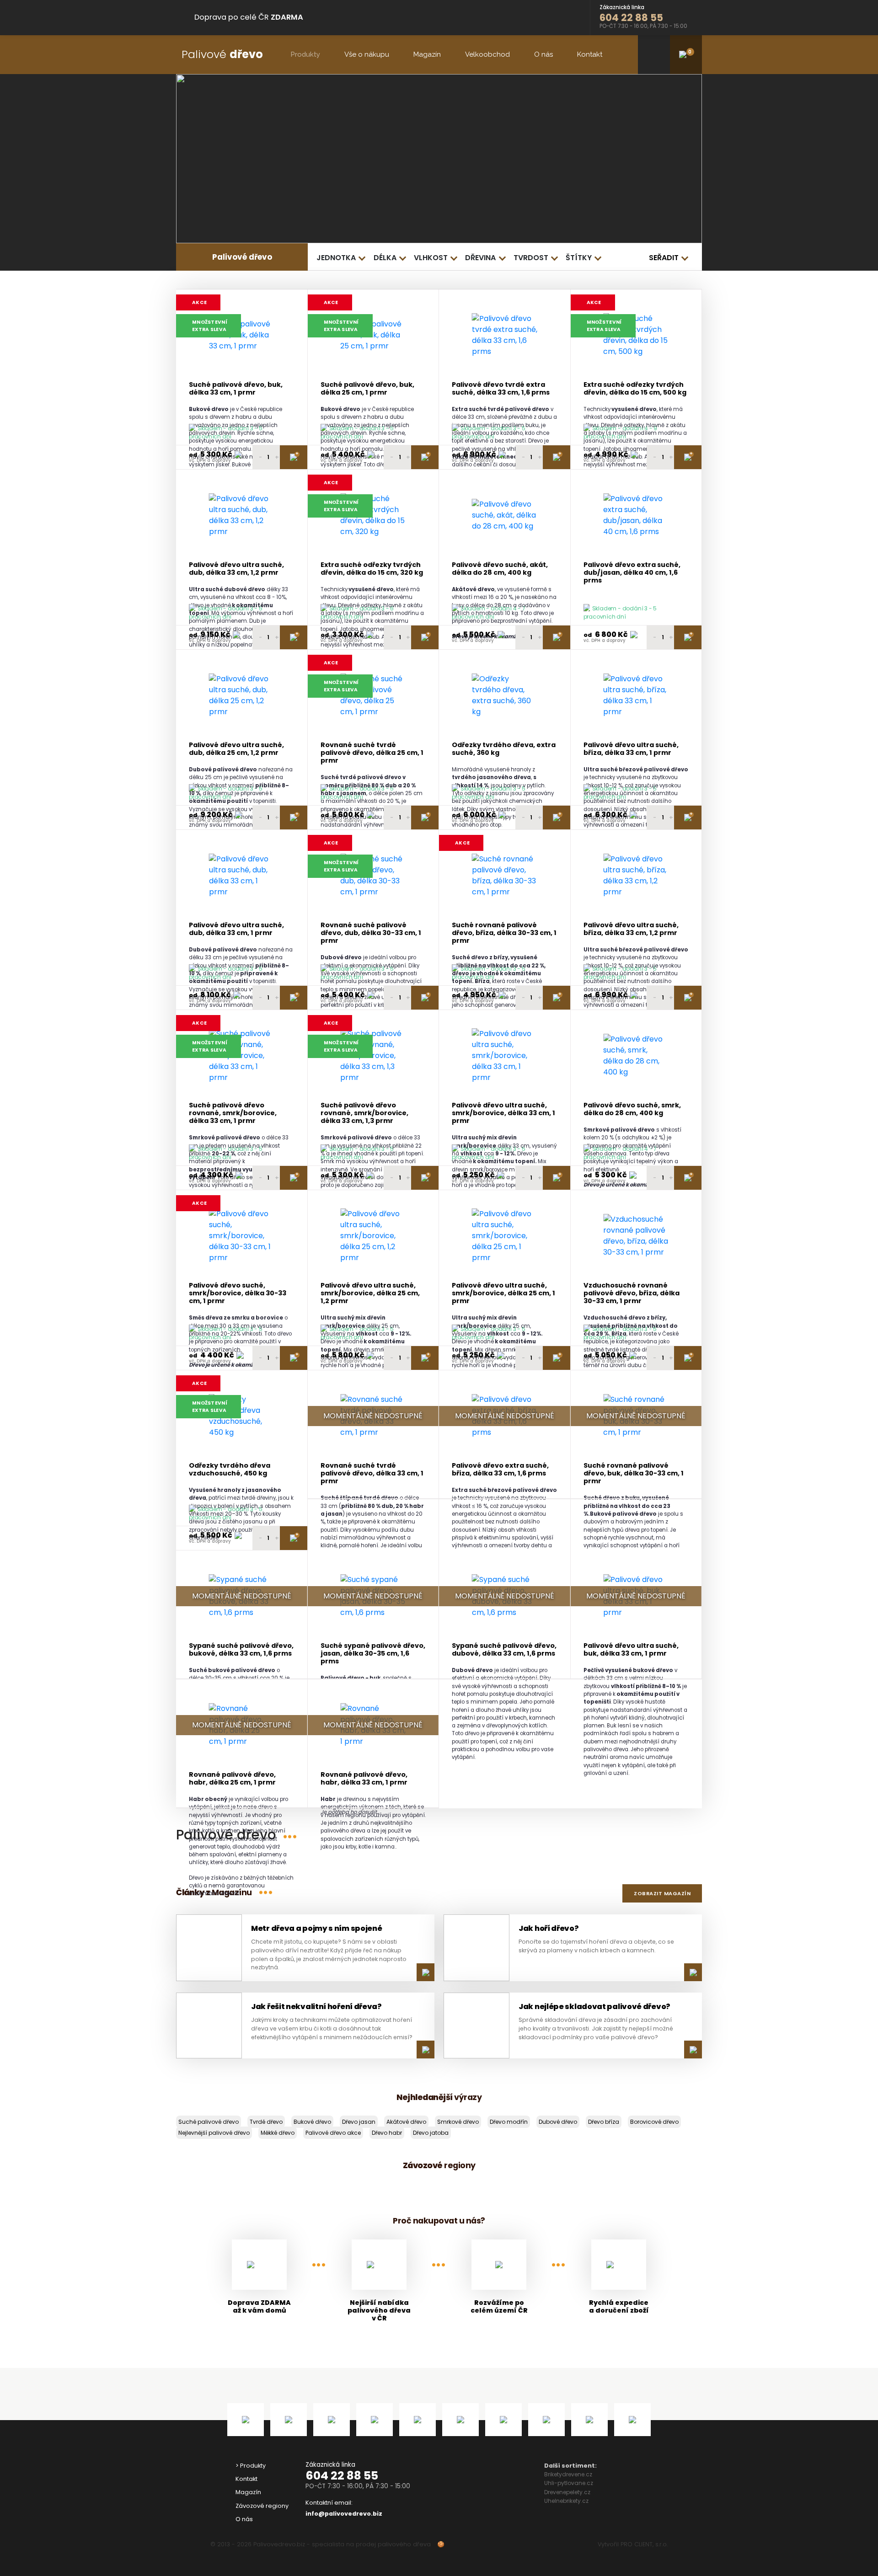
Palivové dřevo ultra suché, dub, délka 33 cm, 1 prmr (236, 929)
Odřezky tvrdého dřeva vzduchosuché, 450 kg (230, 1470)
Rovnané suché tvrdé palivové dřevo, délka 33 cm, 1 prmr (372, 1474)
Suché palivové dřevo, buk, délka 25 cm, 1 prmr (367, 389)
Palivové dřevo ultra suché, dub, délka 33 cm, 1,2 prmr (236, 569)
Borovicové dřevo (654, 2122)
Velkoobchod (487, 54)
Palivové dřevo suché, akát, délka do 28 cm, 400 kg (500, 569)
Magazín (427, 54)
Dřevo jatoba (431, 2133)
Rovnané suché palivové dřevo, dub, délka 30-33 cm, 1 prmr (371, 933)
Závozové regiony (262, 2506)
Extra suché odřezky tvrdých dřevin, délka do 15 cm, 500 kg (635, 389)
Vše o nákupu (367, 54)
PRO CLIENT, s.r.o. (644, 2544)
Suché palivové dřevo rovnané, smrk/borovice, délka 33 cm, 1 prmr (233, 1113)
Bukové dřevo (312, 2122)
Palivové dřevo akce (333, 2133)
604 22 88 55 (342, 2476)
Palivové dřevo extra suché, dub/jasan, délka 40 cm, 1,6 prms (632, 573)
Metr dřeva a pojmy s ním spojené (316, 1928)
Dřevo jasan (359, 2122)
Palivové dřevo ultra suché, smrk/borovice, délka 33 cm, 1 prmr (503, 1113)
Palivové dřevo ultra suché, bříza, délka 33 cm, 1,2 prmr (631, 929)
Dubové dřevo (558, 2122)
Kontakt (590, 54)
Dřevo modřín (509, 2122)
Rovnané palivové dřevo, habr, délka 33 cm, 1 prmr (364, 1779)
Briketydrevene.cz (568, 2474)
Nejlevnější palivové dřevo (214, 2133)
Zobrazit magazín (662, 1893)
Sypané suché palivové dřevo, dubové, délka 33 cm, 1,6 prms (504, 1650)
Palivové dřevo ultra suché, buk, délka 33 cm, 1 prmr (631, 1650)
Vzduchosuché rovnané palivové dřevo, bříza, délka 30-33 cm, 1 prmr (632, 1293)
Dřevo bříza (604, 2122)
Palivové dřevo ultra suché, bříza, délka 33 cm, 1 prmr (631, 749)
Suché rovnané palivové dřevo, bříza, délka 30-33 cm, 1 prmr (504, 933)
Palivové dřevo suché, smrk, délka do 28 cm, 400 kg (632, 1109)
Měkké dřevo (278, 2133)
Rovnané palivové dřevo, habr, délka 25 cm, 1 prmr (232, 1779)
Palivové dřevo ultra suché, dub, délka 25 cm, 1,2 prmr (236, 749)
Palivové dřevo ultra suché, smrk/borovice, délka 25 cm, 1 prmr (503, 1293)
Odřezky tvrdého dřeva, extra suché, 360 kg (504, 749)
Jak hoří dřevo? (549, 1928)
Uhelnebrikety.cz (566, 2501)
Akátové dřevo (406, 2122)
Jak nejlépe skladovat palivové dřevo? (594, 2007)
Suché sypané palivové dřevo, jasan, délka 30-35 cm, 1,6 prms (373, 1654)
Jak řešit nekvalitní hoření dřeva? (316, 2007)
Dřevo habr (387, 2133)
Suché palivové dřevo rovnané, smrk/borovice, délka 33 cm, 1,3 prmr (364, 1113)
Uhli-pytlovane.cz (569, 2483)
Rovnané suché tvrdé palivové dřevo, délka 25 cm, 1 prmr (372, 753)
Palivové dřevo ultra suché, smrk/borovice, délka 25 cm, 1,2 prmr (370, 1293)
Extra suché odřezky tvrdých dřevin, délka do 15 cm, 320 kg (372, 569)
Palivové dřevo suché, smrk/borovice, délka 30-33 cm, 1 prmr (238, 1293)
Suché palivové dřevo (209, 2122)
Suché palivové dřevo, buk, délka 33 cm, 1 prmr (236, 389)
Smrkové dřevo (458, 2122)
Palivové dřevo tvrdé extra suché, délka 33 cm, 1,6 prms (501, 389)
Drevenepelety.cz (567, 2492)
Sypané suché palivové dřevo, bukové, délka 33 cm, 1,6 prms (241, 1650)
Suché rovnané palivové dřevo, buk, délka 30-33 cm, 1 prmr (634, 1474)
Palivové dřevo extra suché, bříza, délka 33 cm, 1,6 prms (500, 1470)
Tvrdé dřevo (266, 2122)
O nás (543, 54)
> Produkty (251, 2466)
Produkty (305, 54)
